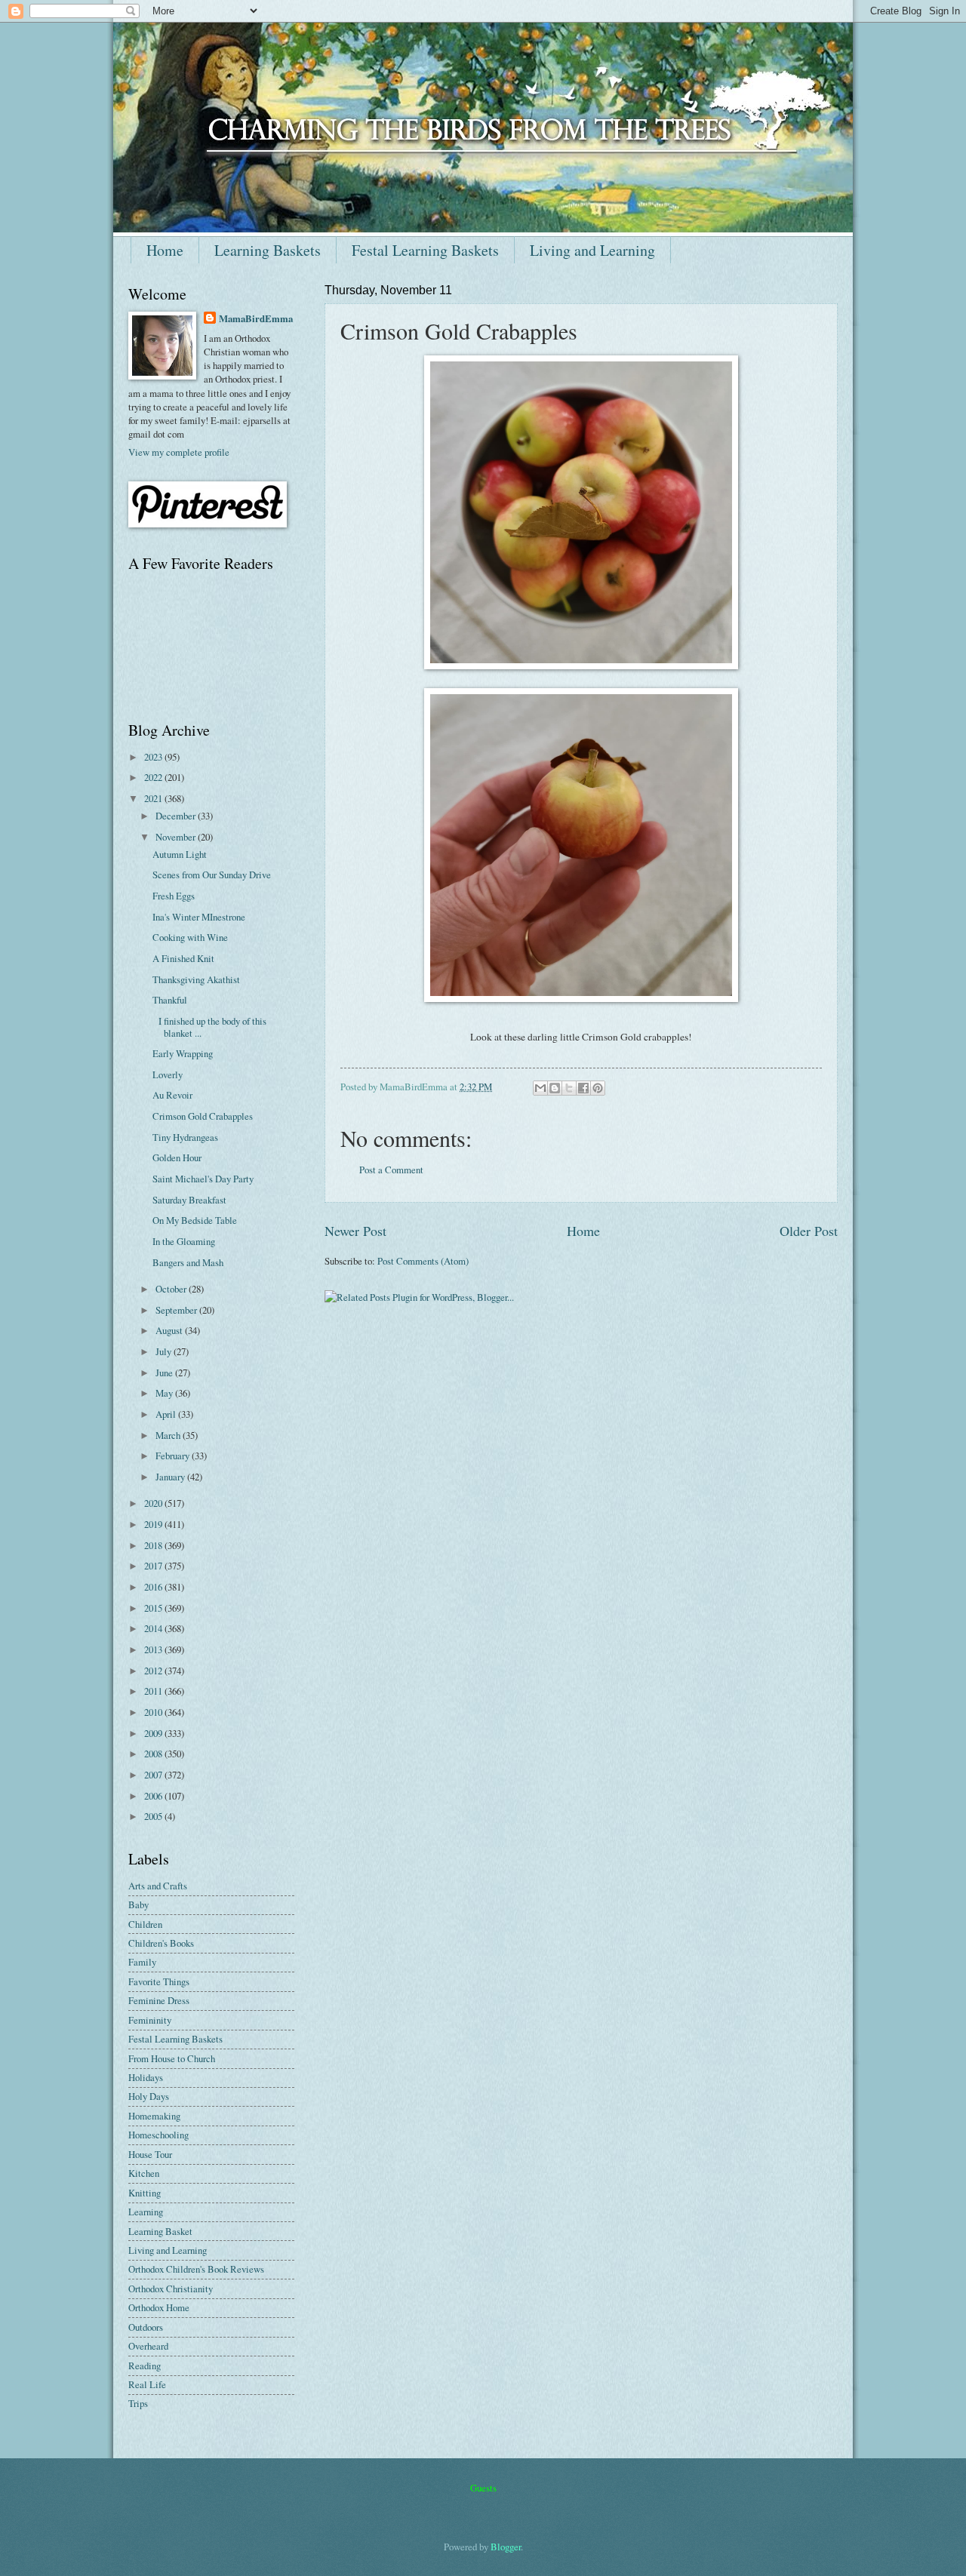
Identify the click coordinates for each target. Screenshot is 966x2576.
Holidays (146, 2077)
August (170, 1330)
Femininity (150, 2020)
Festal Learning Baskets (425, 250)
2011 (154, 1691)
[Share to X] (569, 1088)
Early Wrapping (183, 1053)
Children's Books (161, 1943)
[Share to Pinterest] (598, 1088)
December (177, 816)
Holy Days (149, 2096)
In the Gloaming (184, 1241)
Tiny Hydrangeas (185, 1137)
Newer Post (355, 1231)
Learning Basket (160, 2231)
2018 (154, 1545)
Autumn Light (180, 854)
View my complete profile (179, 452)
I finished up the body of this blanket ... (209, 1027)
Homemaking (154, 2116)
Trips (138, 2403)
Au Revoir (172, 1095)
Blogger (506, 2547)
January (171, 1477)
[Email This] (540, 1088)
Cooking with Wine (190, 937)
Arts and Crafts (158, 1886)
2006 (154, 1796)
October (172, 1289)
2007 (154, 1775)
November (177, 837)
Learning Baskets (268, 250)
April (167, 1414)
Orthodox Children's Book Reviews (196, 2269)
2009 (154, 1733)
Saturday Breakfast (189, 1200)
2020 (154, 1503)
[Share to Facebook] (583, 1088)
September (177, 1310)
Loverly (168, 1074)
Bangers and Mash (188, 1262)
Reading (145, 2365)
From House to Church (172, 2058)
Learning (146, 2212)
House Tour (150, 2154)
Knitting (145, 2193)
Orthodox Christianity (171, 2289)
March (169, 1435)
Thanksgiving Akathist (196, 979)
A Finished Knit (183, 958)
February (174, 1456)
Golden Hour (177, 1157)
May (165, 1393)
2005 (154, 1816)
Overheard (148, 2346)
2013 (154, 1649)
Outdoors (146, 2327)
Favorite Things (159, 1981)
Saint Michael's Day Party (203, 1179)
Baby (138, 1904)
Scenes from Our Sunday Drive (212, 875)
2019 (154, 1524)
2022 (154, 777)
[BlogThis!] (555, 1088)
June (165, 1373)
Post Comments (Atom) (423, 1261)
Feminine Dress (159, 2000)
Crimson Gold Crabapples (203, 1116)
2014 (154, 1628)
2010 (154, 1712)
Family (142, 1962)
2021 (154, 798)
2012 (154, 1671)
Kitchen (144, 2173)
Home (165, 250)
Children (145, 1924)
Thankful (170, 1000)
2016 (154, 1587)
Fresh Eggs (174, 896)
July (165, 1351)
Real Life (147, 2384)
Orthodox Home (159, 2307)
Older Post (809, 1231)
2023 (154, 757)
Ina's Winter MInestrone (199, 917)
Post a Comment (391, 1170)
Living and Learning (592, 250)
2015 (154, 1608)
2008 (154, 1754)
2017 (154, 1566)
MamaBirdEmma (256, 318)
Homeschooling (158, 2135)
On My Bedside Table (195, 1220)
